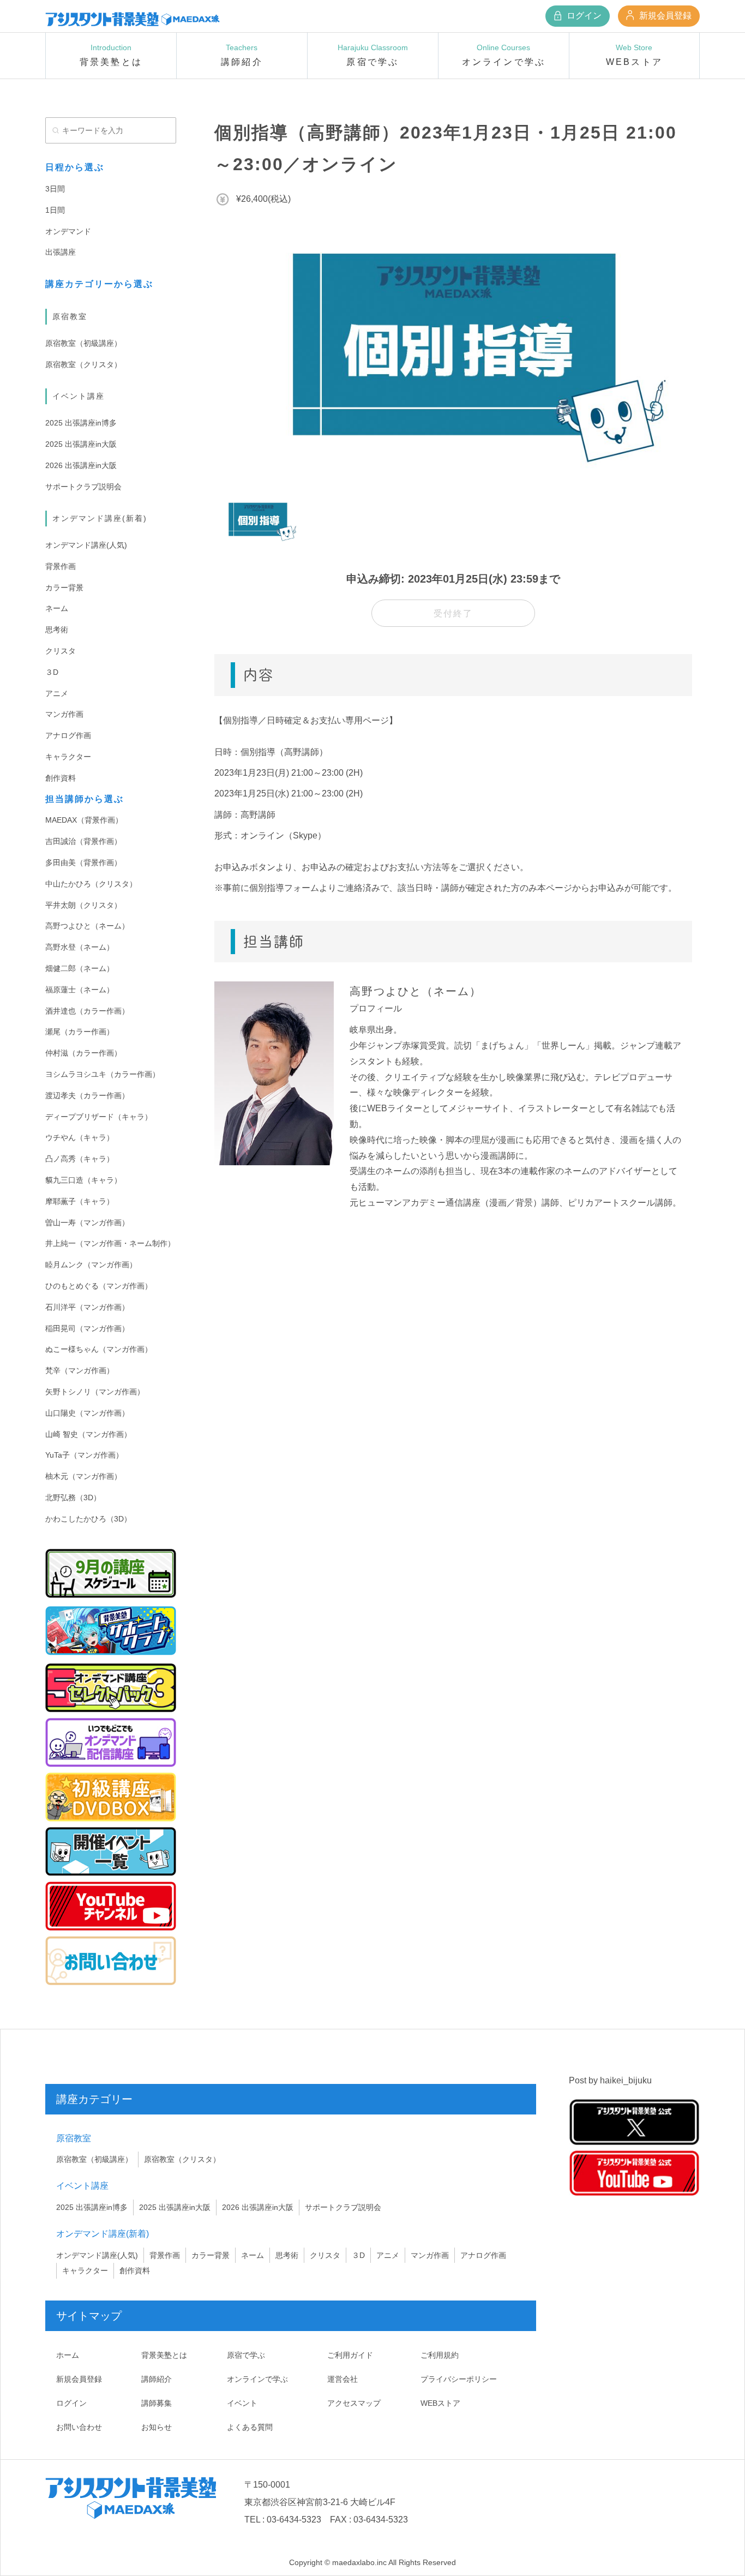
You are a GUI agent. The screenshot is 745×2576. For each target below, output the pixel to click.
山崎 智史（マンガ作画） (88, 1434)
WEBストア (440, 2403)
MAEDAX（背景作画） (84, 820)
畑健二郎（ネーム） (80, 968)
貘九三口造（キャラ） (83, 1180)
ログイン (583, 16)
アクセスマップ (354, 2403)
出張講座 (61, 252)
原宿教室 (70, 316)
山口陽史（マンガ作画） (87, 1413)
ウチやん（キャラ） (80, 1137)
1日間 (55, 210)
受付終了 (453, 613)
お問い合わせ (79, 2427)
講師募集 (157, 2403)
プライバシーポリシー (459, 2379)
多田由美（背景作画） (83, 862)
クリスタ (61, 651)
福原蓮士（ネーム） (80, 990)
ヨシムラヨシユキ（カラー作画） (103, 1074)
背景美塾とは (164, 2355)
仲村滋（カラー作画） (83, 1053)
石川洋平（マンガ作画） (87, 1307)
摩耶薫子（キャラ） (80, 1201)
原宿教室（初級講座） (83, 343)
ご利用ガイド (350, 2355)
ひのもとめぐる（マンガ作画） (99, 1286)
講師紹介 (157, 2379)
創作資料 (61, 778)
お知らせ (157, 2427)
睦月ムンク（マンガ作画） (91, 1265)
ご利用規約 (440, 2355)
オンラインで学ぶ (257, 2379)
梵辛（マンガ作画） (80, 1370)
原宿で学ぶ (246, 2355)
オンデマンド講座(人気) (86, 545)
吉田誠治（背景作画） (83, 841)
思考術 (57, 630)
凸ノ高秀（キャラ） (80, 1159)
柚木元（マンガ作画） (83, 1476)
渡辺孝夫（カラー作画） (87, 1095)
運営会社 (343, 2379)
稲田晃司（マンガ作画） (87, 1328)
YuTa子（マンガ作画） (84, 1455)
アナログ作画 (68, 735)
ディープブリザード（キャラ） (99, 1117)
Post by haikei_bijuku (610, 2080)
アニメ (57, 693)
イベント (242, 2403)
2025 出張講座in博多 (81, 423)
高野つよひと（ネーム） (87, 926)
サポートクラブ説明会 (83, 487)
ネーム (57, 608)
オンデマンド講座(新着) (100, 518)
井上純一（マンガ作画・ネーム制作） (110, 1243)
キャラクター (68, 757)
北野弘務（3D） (73, 1497)
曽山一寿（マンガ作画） (87, 1223)
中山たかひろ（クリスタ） (91, 884)
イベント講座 (79, 396)
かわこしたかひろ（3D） (88, 1519)
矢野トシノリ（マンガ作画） (95, 1392)
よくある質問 (250, 2427)
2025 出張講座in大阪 (81, 444)
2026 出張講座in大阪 (81, 465)
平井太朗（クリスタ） (83, 905)
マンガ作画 (64, 714)
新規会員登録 (664, 16)
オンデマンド (68, 231)
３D (52, 672)
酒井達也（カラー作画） (87, 1011)
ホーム (68, 2355)
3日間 (55, 189)
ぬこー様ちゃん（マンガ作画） (99, 1349)
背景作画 (61, 566)
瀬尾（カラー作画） (80, 1032)
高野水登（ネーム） (80, 947)
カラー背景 (64, 588)
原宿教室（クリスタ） (83, 364)
